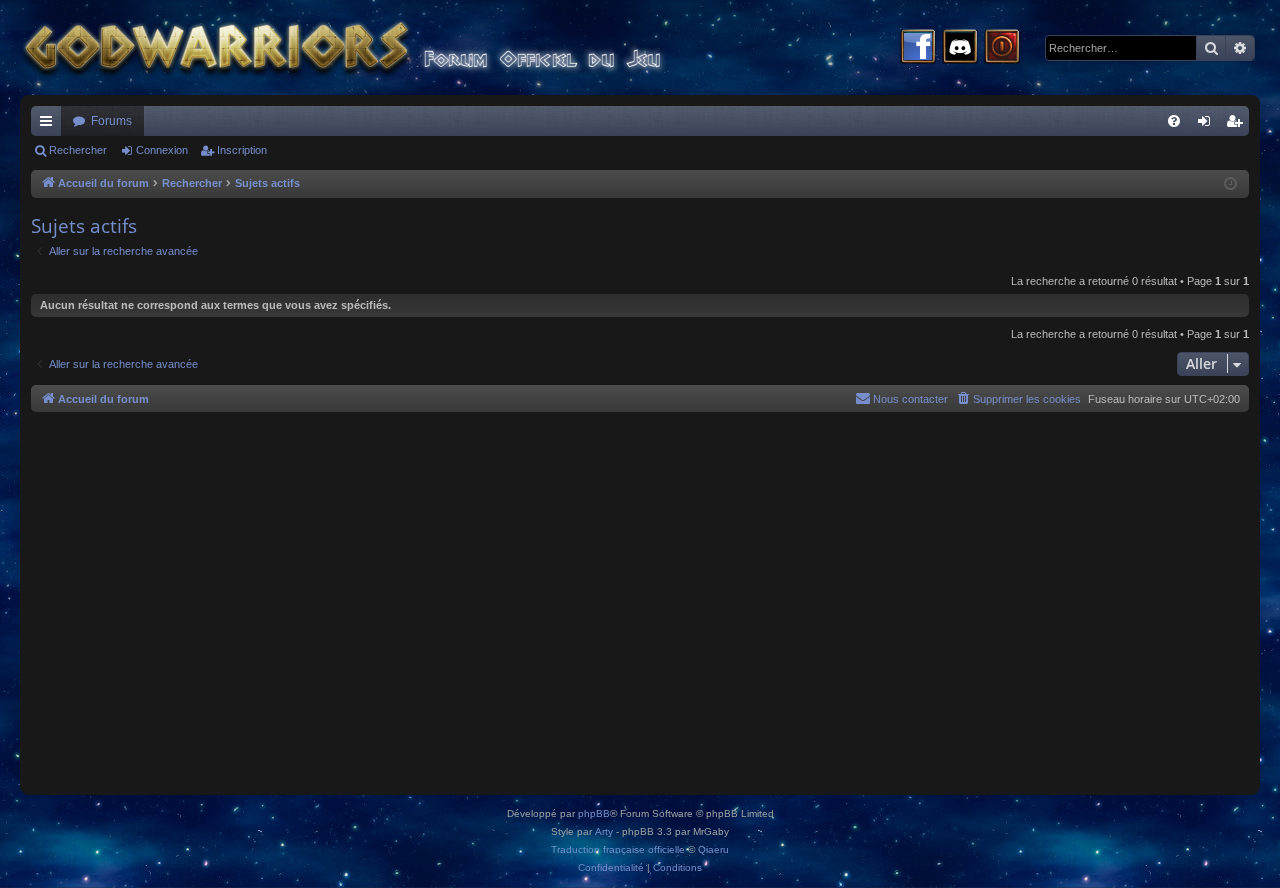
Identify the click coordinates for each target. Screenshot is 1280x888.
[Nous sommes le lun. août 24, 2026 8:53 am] (1230, 184)
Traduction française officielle (618, 849)
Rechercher (78, 150)
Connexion (162, 150)
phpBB (594, 813)
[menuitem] (1174, 121)
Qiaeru (713, 849)
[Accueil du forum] (380, 47)
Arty (604, 831)
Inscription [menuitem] (1238, 125)
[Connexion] (1002, 48)
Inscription (242, 150)
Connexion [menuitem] (1208, 125)
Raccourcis (50, 125)
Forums (111, 121)
